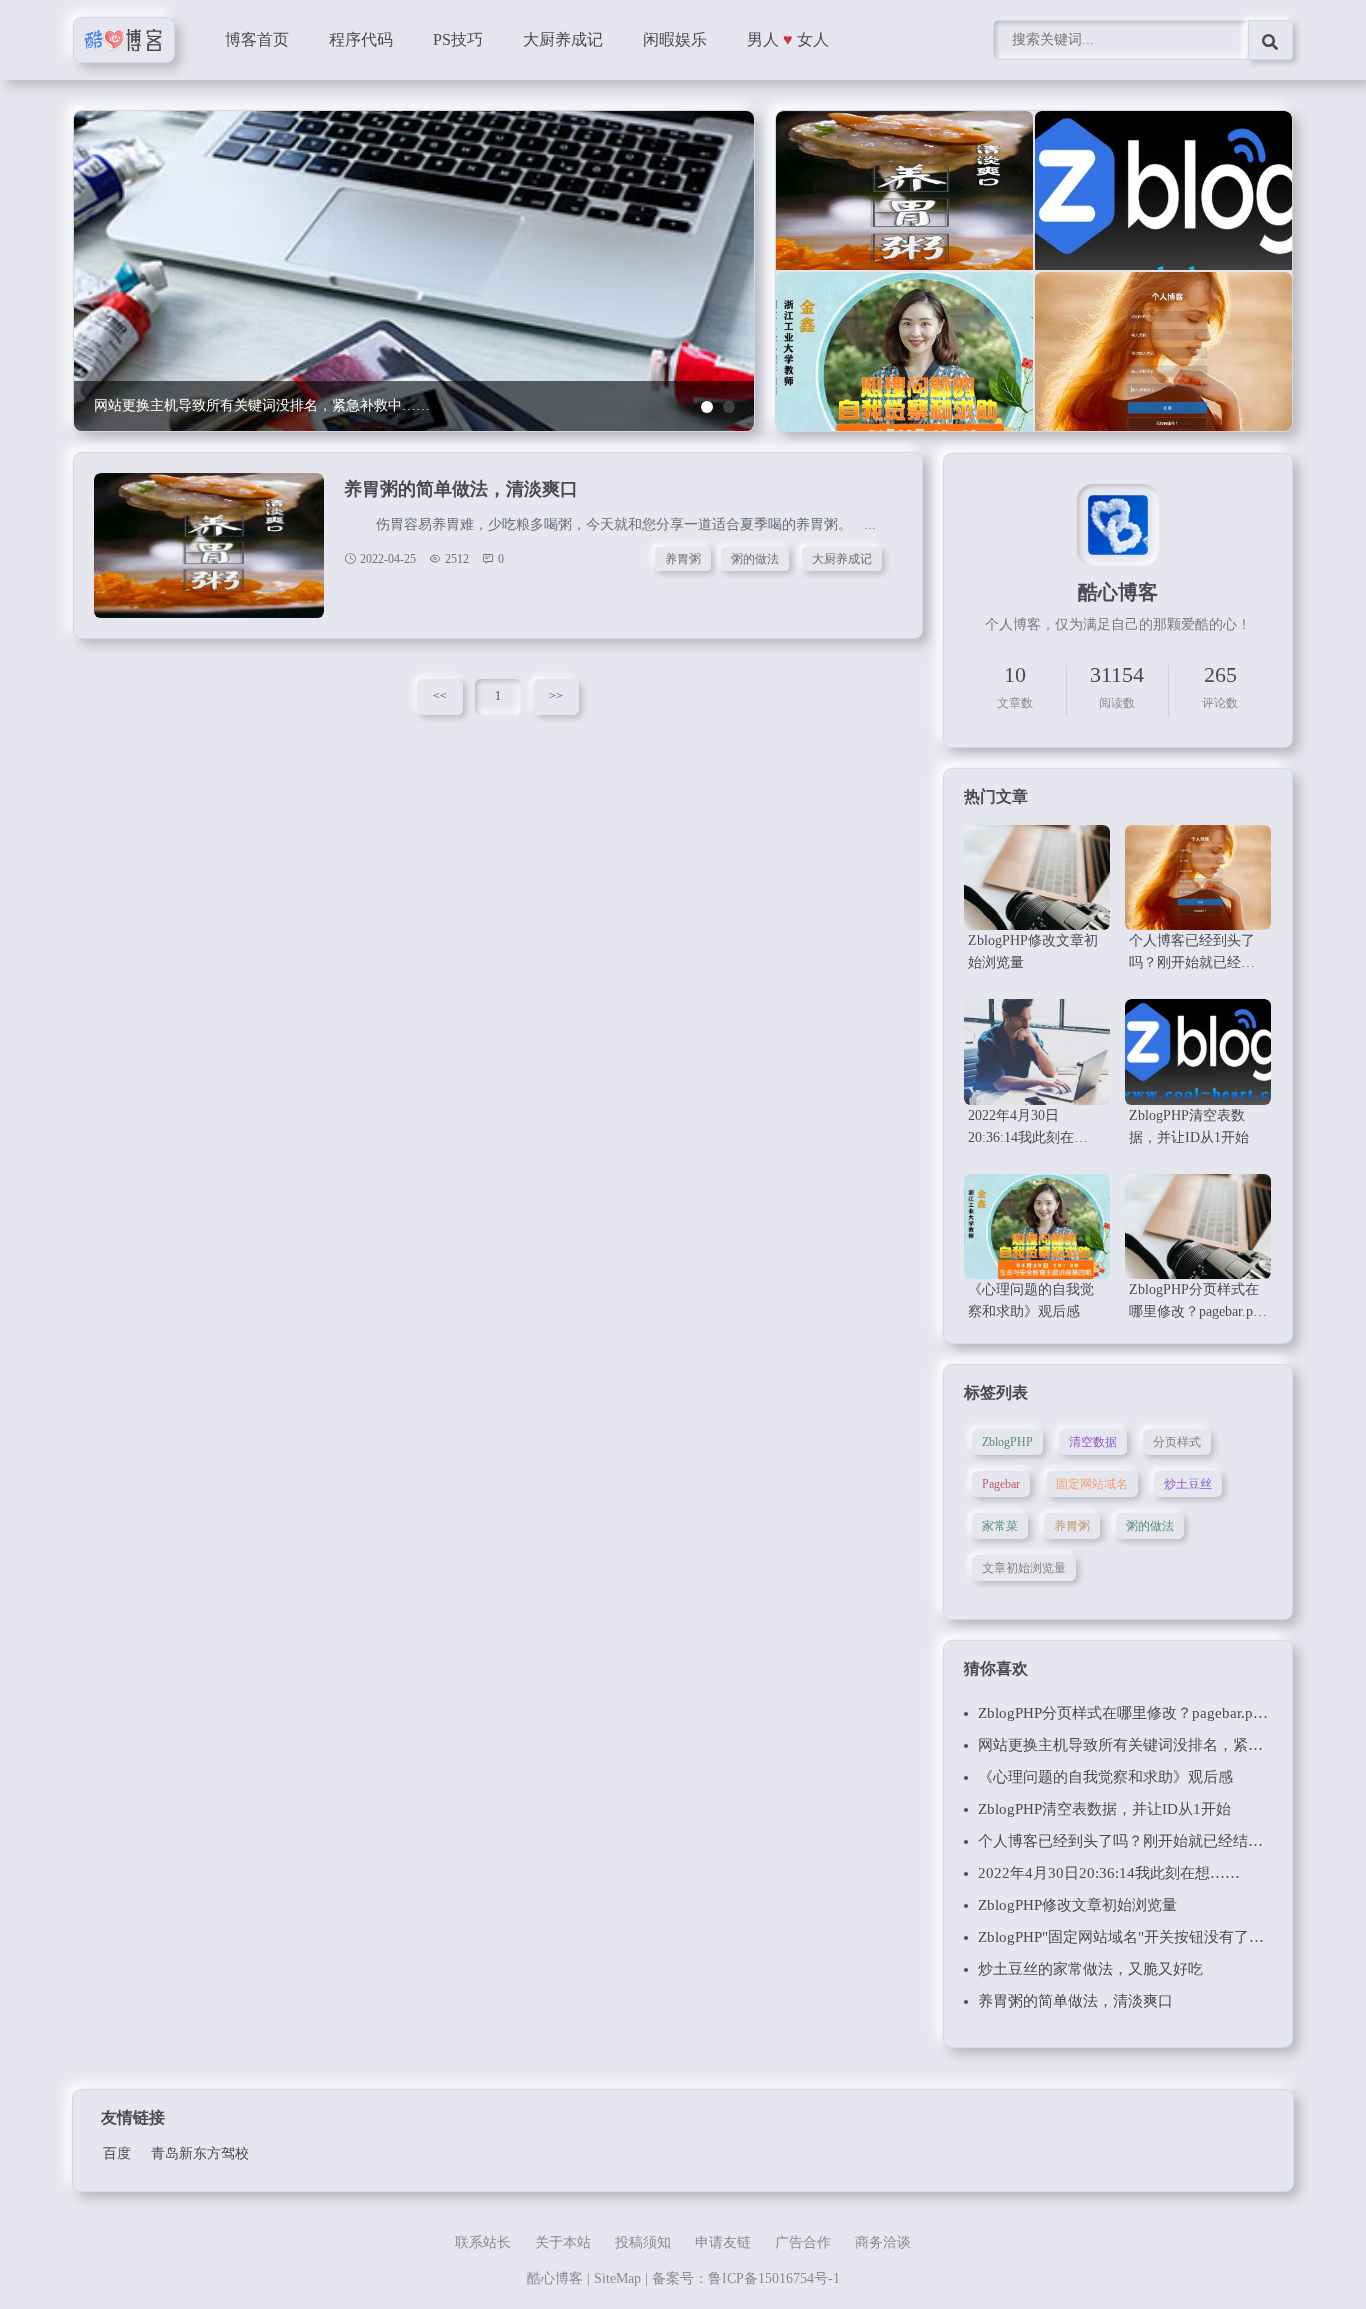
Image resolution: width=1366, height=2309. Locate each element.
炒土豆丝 (1188, 1484)
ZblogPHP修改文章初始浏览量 (1077, 1905)
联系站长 (483, 2242)
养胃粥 (683, 559)
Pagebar (1001, 1484)
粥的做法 (755, 559)
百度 (117, 2153)
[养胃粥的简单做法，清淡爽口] (904, 203)
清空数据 (1093, 1442)
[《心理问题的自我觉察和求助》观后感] (904, 364)
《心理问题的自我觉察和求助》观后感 (1105, 1777)
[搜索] (1270, 40)
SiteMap (617, 2278)
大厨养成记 (563, 39)
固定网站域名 (1092, 1484)
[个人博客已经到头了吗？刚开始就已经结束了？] (1163, 364)
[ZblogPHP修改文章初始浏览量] (1037, 877)
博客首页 (257, 39)
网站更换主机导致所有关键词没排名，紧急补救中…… (1158, 1745)
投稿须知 (643, 2242)
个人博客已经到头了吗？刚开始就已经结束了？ (1135, 1841)
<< (440, 696)
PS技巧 (458, 39)
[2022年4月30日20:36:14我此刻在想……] (1037, 1051)
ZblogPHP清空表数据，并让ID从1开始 (1104, 1809)
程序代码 (361, 39)
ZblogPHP (1007, 1442)
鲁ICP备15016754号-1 (774, 2278)
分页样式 (1177, 1442)
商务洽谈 (883, 2242)
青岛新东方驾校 (200, 2153)
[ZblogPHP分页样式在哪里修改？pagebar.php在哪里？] (1198, 1226)
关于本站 (563, 2242)
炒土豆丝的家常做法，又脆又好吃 (1090, 1969)
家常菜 (1000, 1526)
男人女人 (788, 39)
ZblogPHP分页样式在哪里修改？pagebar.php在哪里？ (1153, 1713)
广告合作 (803, 2242)
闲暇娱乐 (675, 39)
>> (556, 696)
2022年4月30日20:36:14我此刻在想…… (1109, 1873)
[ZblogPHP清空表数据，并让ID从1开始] (1163, 203)
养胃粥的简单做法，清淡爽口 (461, 489)
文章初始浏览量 (1024, 1568)
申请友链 (723, 2242)
